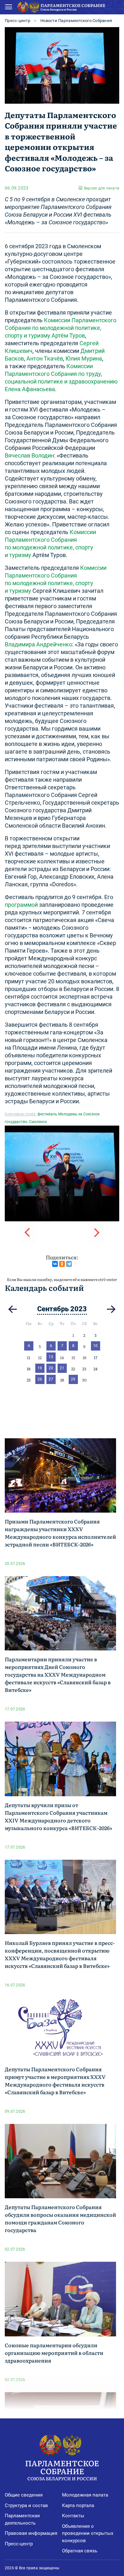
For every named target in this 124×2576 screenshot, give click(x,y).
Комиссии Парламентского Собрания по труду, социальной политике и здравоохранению (61, 374)
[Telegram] (69, 1264)
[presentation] (28, 1232)
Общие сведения (24, 2495)
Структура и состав (26, 2505)
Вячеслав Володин (29, 455)
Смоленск (38, 1122)
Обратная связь (80, 2551)
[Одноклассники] (62, 1264)
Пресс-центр (17, 21)
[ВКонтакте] (55, 1264)
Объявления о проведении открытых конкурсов (88, 2533)
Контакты (73, 2516)
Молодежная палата (85, 2495)
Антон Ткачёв (45, 358)
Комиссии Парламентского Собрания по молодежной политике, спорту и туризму (61, 328)
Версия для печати (102, 188)
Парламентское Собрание (62, 2469)
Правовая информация (31, 2533)
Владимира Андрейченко (38, 644)
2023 (79, 1309)
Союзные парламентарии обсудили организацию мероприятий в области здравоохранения (54, 2353)
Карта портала (78, 2505)
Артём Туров (68, 335)
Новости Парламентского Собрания (76, 21)
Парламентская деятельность (22, 2519)
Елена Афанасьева (30, 389)
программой (21, 905)
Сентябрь (53, 1309)
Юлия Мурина (84, 358)
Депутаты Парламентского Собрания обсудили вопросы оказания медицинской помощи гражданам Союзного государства (60, 2218)
